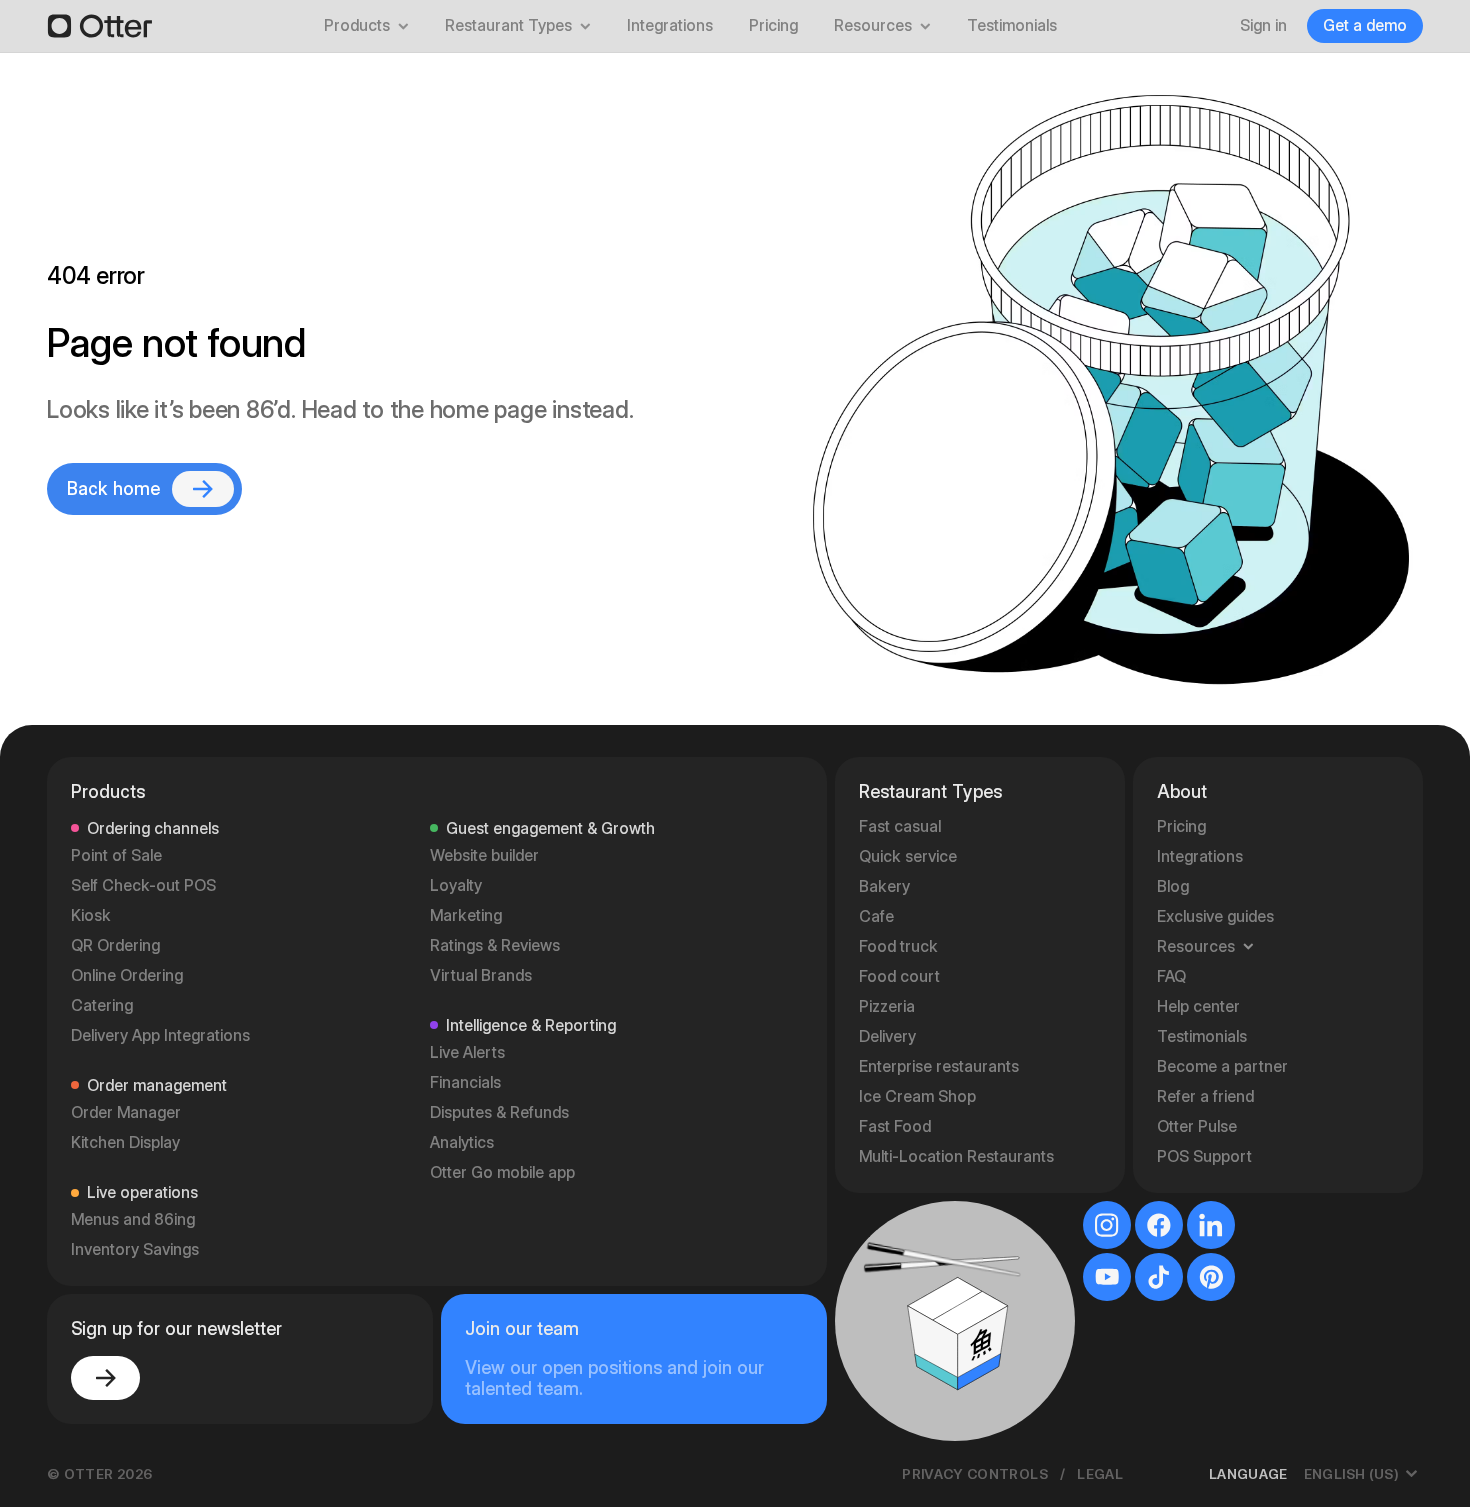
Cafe (876, 916)
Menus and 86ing (133, 1219)
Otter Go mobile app (502, 1172)
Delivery (887, 1036)
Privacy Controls (975, 1474)
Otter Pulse (1197, 1126)
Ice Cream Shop (917, 1096)
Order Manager (126, 1112)
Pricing (773, 25)
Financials (465, 1082)
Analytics (462, 1142)
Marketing (466, 915)
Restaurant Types (508, 25)
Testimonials (1012, 25)
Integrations (670, 25)
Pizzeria (887, 1006)
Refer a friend (1205, 1096)
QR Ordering (115, 945)
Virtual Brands (481, 975)
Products (357, 25)
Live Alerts (467, 1052)
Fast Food (895, 1126)
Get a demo (1365, 25)
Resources (873, 25)
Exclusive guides (1215, 916)
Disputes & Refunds (499, 1112)
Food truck (898, 946)
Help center (1198, 1006)
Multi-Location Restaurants (956, 1156)
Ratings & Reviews (495, 945)
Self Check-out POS (143, 885)
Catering (102, 1005)
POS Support (1204, 1156)
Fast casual (900, 826)
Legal (1100, 1474)
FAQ (1171, 976)
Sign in (1263, 25)
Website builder (484, 855)
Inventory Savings (135, 1249)
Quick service (908, 856)
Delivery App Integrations (160, 1035)
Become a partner (1222, 1066)
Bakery (884, 886)
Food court (899, 976)
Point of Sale (116, 855)
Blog (1173, 886)
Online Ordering (127, 975)
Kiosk (91, 915)
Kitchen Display (125, 1142)
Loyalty (456, 885)
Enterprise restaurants (939, 1066)
